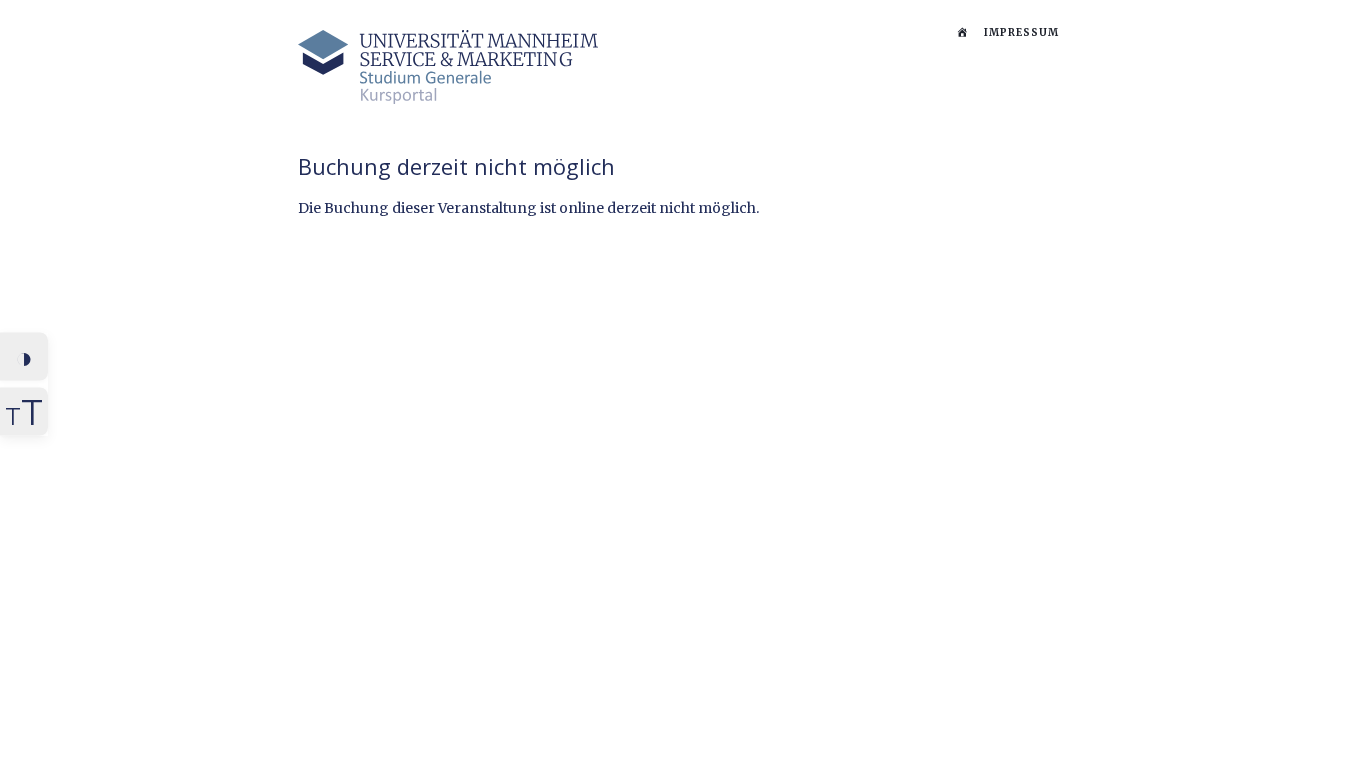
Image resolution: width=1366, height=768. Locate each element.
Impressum (1021, 32)
